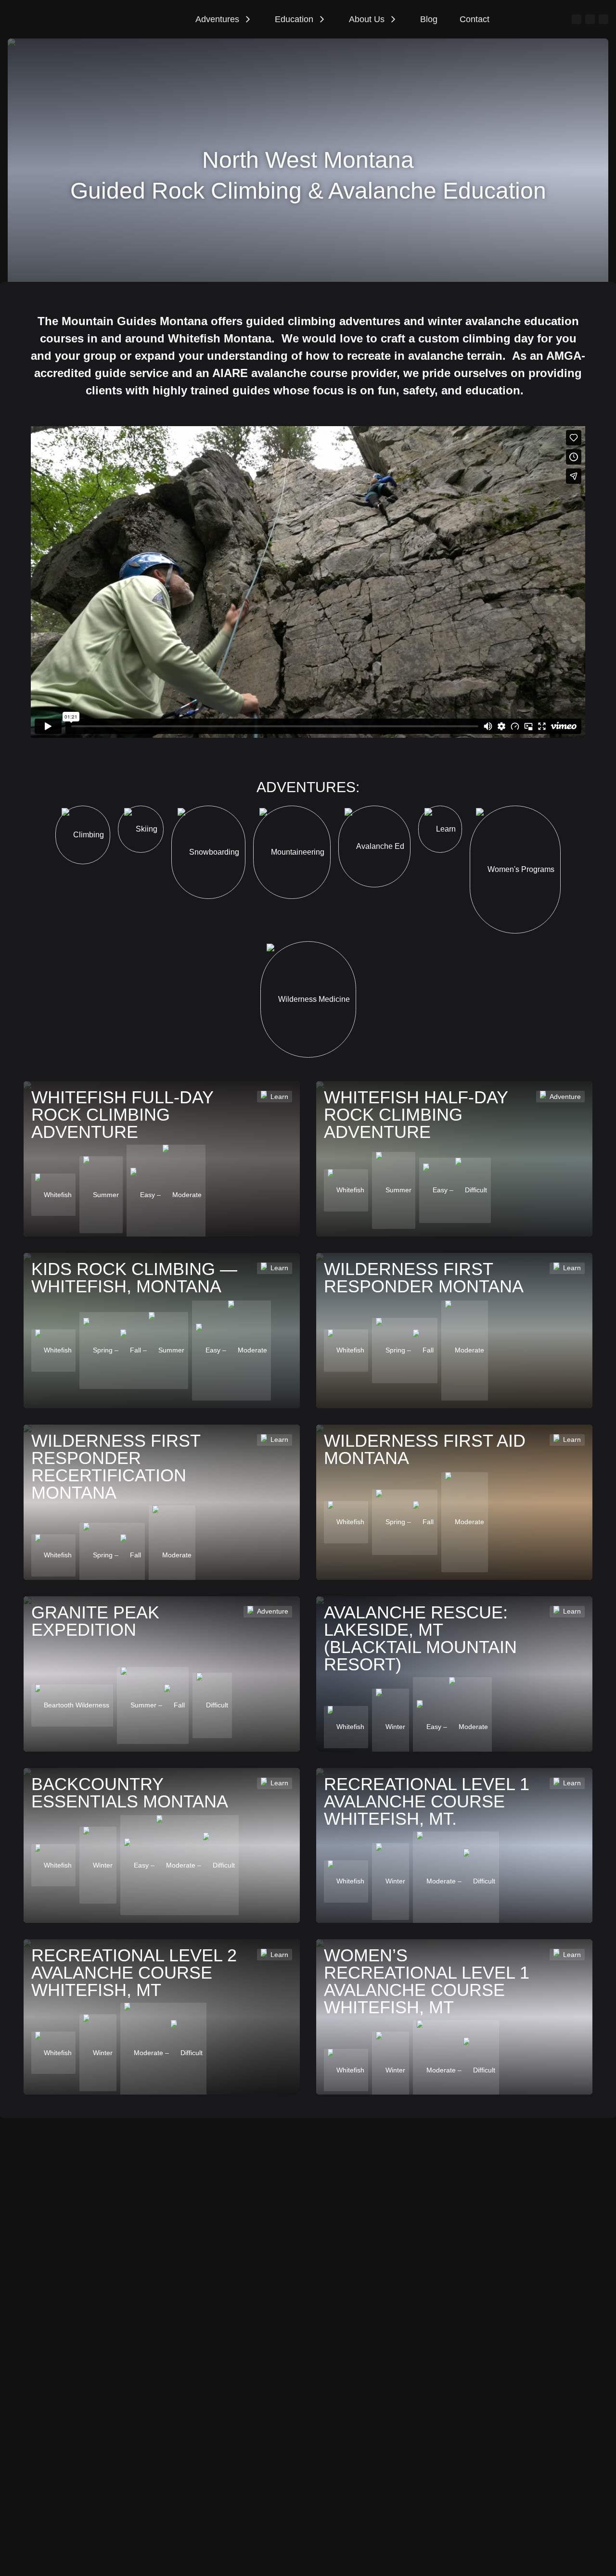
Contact (475, 19)
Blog (429, 19)
